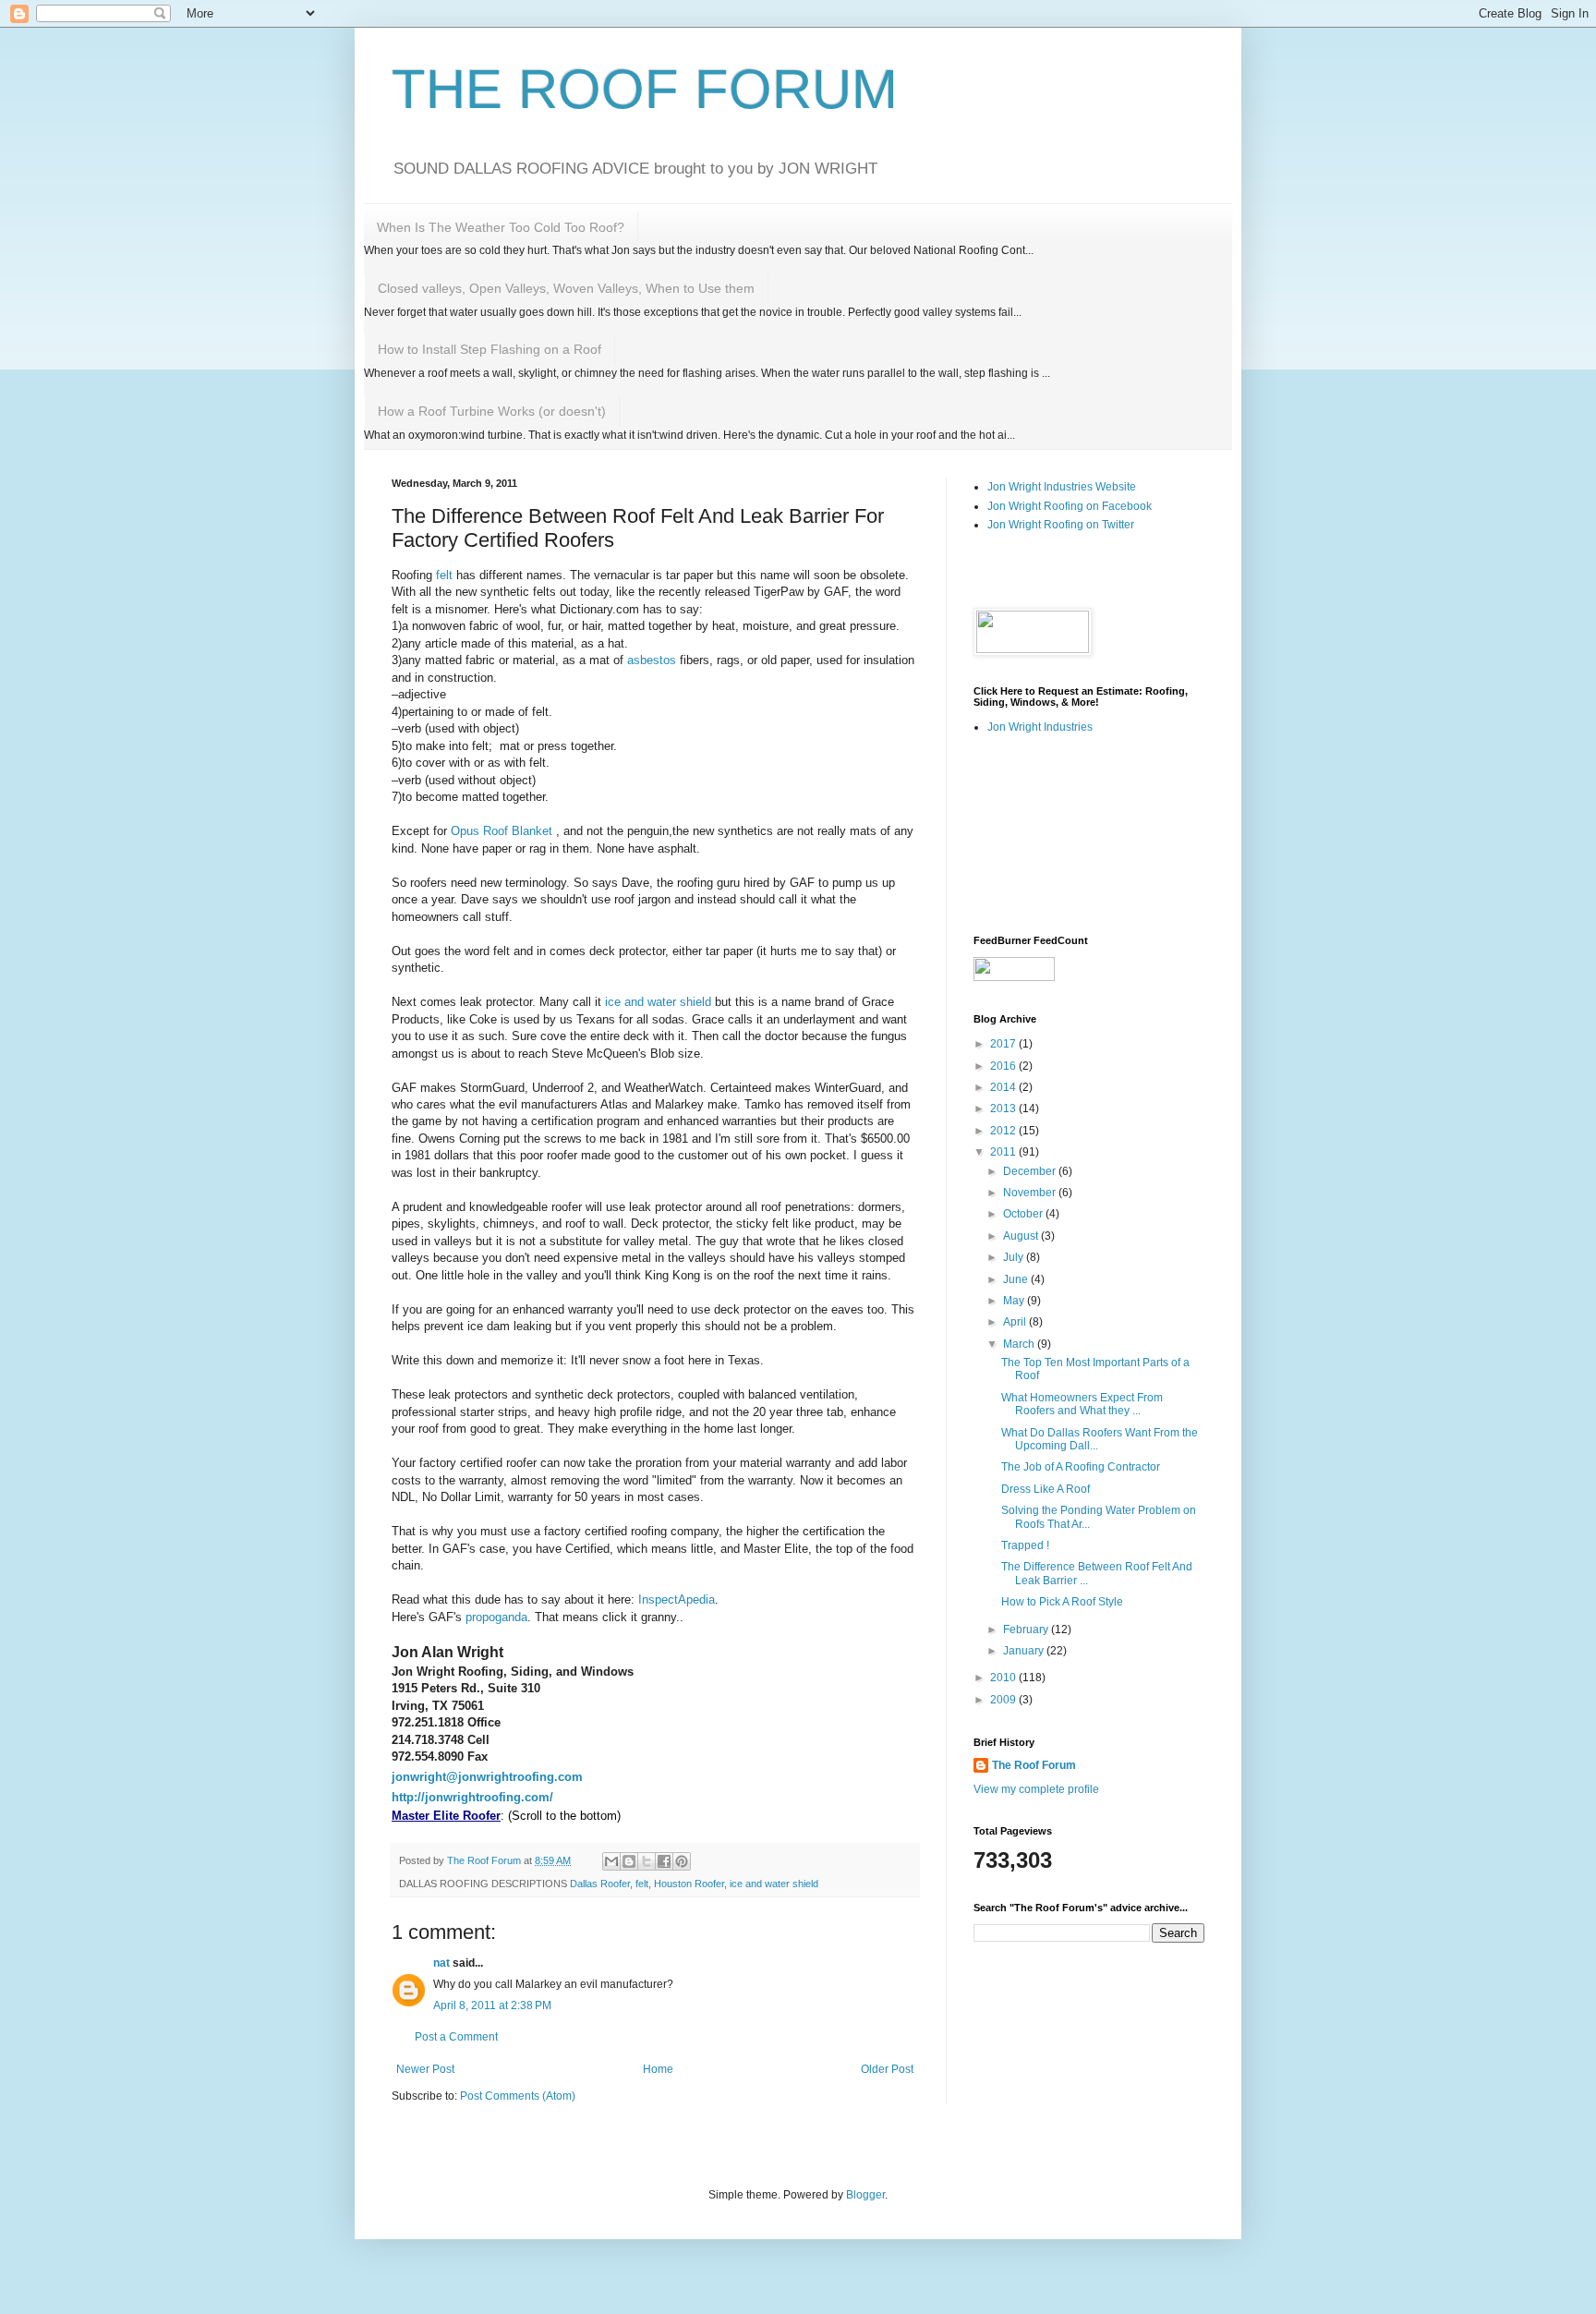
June (1017, 1279)
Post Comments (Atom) (518, 2096)
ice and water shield (658, 1002)
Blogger (865, 2195)
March (1020, 1344)
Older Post (887, 2069)
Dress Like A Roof (1046, 1489)
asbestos (652, 660)
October (1024, 1214)
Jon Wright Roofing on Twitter (1061, 525)
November (1031, 1193)
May (1015, 1301)
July (1015, 1257)
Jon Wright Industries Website (1062, 487)
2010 (1004, 1678)
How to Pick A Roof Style (1062, 1602)
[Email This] (611, 1861)
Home (658, 2069)
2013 (1004, 1109)
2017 (1004, 1044)
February (1027, 1629)
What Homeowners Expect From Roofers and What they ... (1082, 1404)
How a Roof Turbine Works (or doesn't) (492, 411)
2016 (1004, 1066)
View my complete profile (1036, 1789)
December (1031, 1171)
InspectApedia (677, 1599)
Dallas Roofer (600, 1884)
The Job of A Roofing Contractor (1081, 1467)
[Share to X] (647, 1861)
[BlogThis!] (629, 1861)
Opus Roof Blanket (503, 831)
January (1025, 1651)
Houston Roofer (689, 1884)
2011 (1004, 1152)
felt (446, 575)
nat (441, 1963)
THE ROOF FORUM (645, 89)
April (1016, 1322)
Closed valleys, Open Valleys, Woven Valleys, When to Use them (566, 288)
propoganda (496, 1617)
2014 (1004, 1087)
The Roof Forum (1034, 1765)
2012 (1004, 1131)
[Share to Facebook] (664, 1861)
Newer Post (425, 2069)
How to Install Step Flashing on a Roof (490, 349)
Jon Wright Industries (1040, 727)
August (1022, 1236)
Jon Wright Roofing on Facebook (1070, 506)
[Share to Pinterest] (682, 1861)
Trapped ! (1025, 1545)
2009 (1004, 1700)
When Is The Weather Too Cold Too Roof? (501, 227)
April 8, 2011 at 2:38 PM (492, 2005)
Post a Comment (456, 2037)
